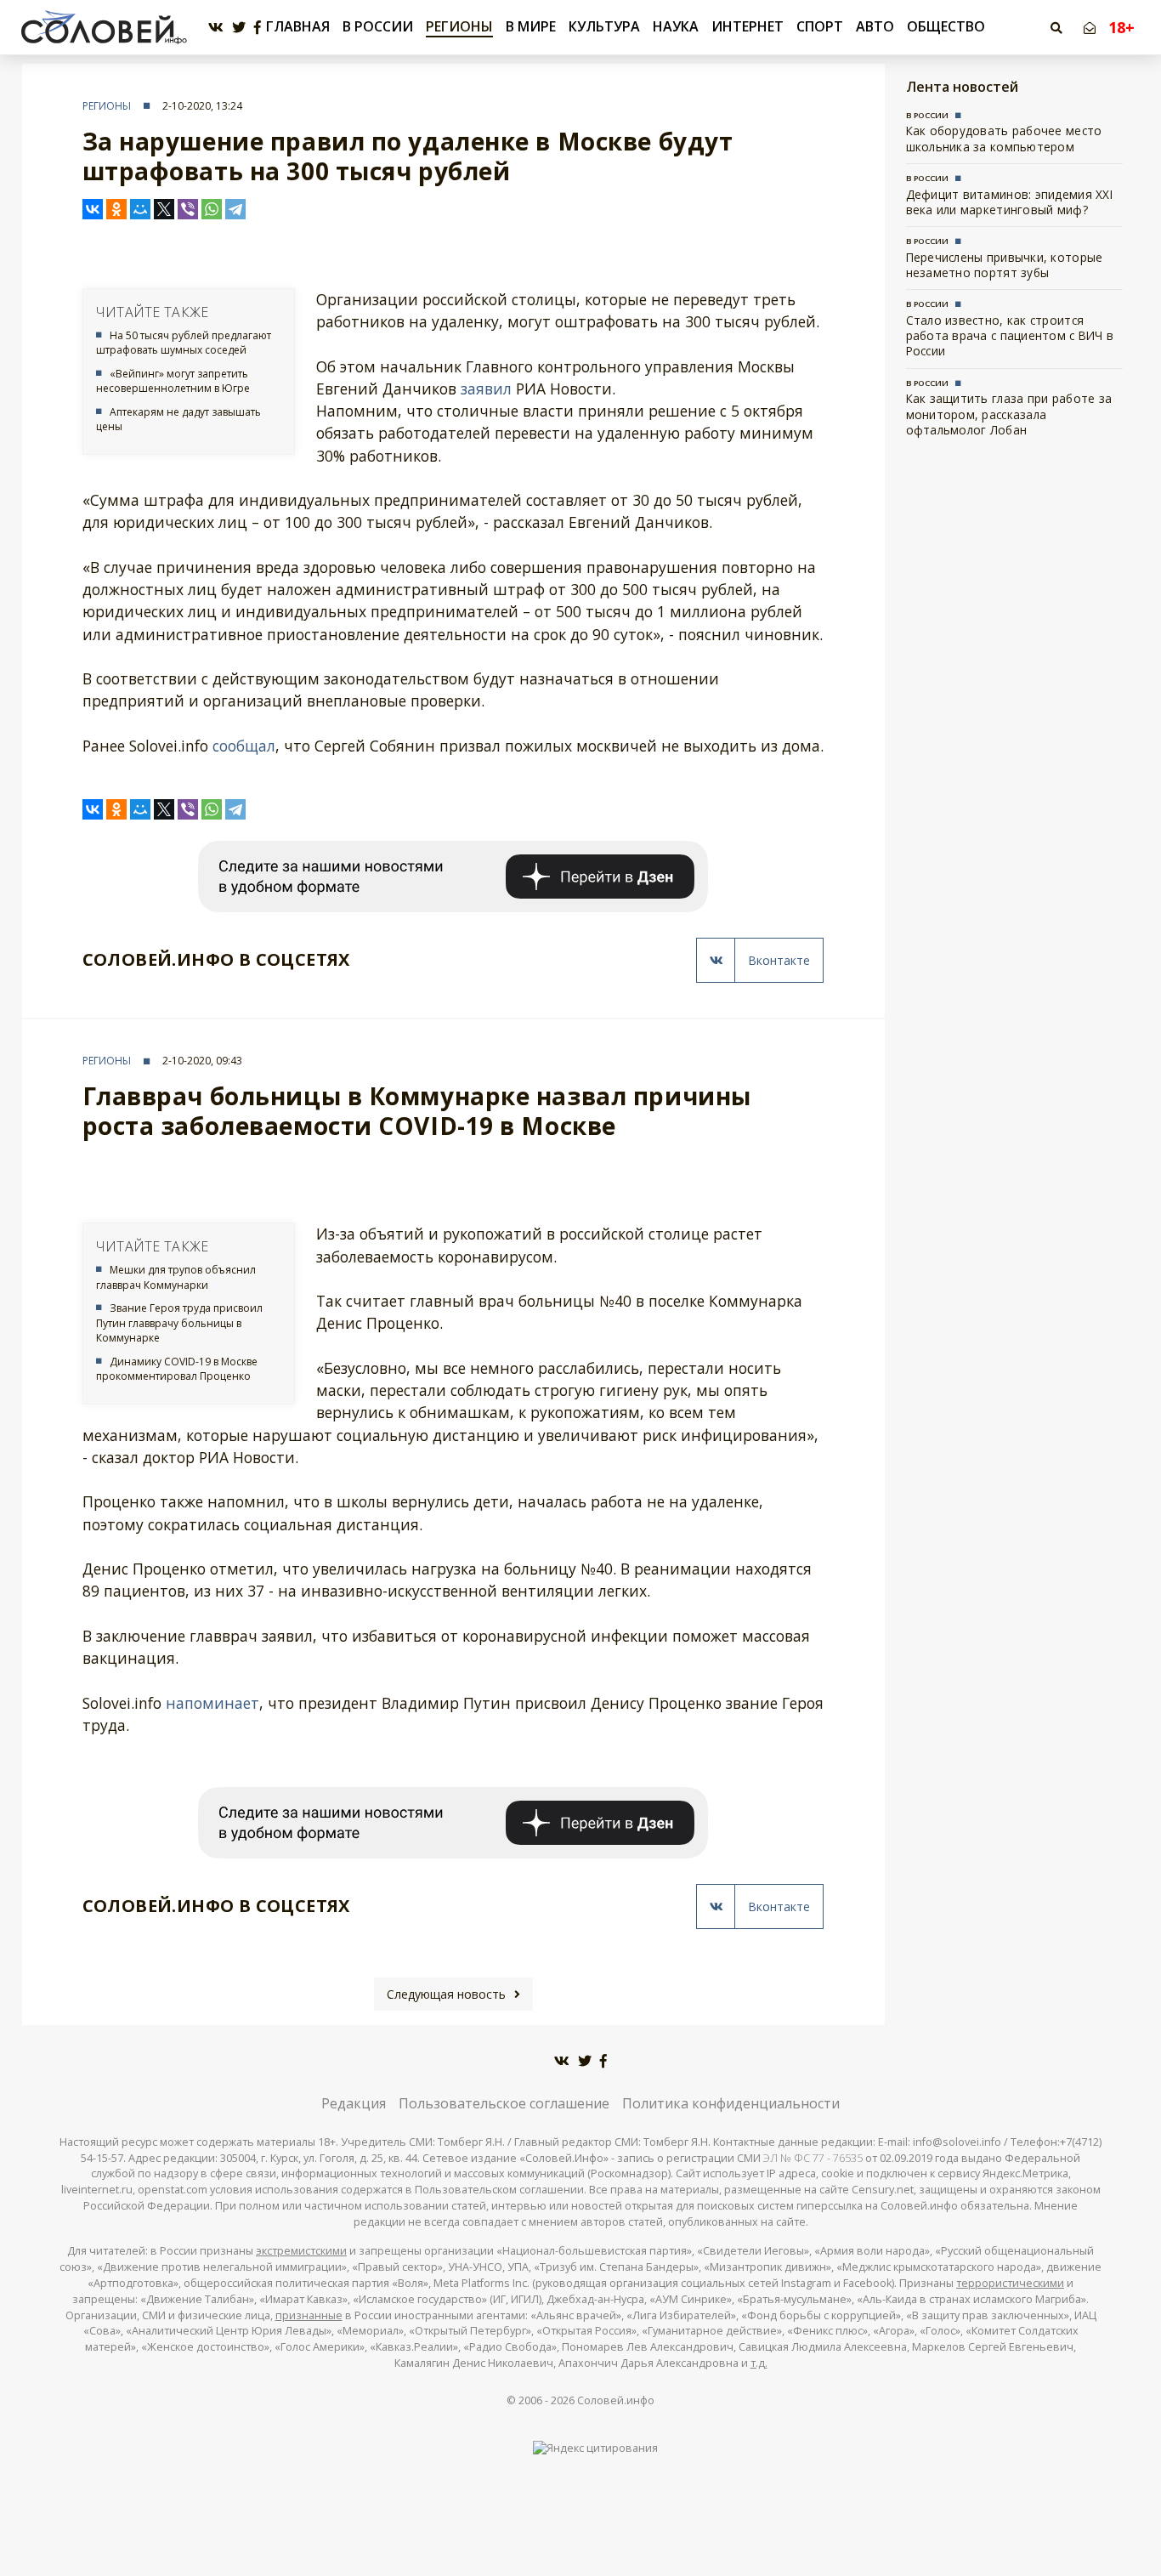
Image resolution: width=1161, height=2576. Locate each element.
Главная (298, 27)
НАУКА (676, 26)
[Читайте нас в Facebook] (258, 28)
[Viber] (188, 209)
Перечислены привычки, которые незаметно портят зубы (1005, 265)
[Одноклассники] (116, 209)
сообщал (244, 746)
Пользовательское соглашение (504, 2103)
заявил (486, 389)
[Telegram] (235, 209)
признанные (309, 2315)
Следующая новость (446, 1994)
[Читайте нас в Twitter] (239, 28)
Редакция (354, 2103)
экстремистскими (301, 2251)
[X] (164, 209)
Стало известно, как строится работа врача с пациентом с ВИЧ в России (1010, 336)
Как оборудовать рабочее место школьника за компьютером (1004, 138)
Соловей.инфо (616, 2400)
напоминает (212, 1703)
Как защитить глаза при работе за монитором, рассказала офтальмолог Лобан (1009, 414)
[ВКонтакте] (93, 209)
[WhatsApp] (212, 209)
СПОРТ (820, 26)
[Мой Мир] (140, 209)
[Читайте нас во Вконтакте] (216, 28)
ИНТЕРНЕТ (748, 26)
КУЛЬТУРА (604, 26)
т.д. (759, 2363)
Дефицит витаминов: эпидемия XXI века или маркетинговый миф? (1009, 202)
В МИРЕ (531, 26)
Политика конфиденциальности (731, 2103)
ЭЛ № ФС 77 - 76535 (813, 2158)
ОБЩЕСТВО (946, 26)
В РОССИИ (378, 26)
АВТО (875, 26)
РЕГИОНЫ (459, 26)
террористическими (1010, 2283)
